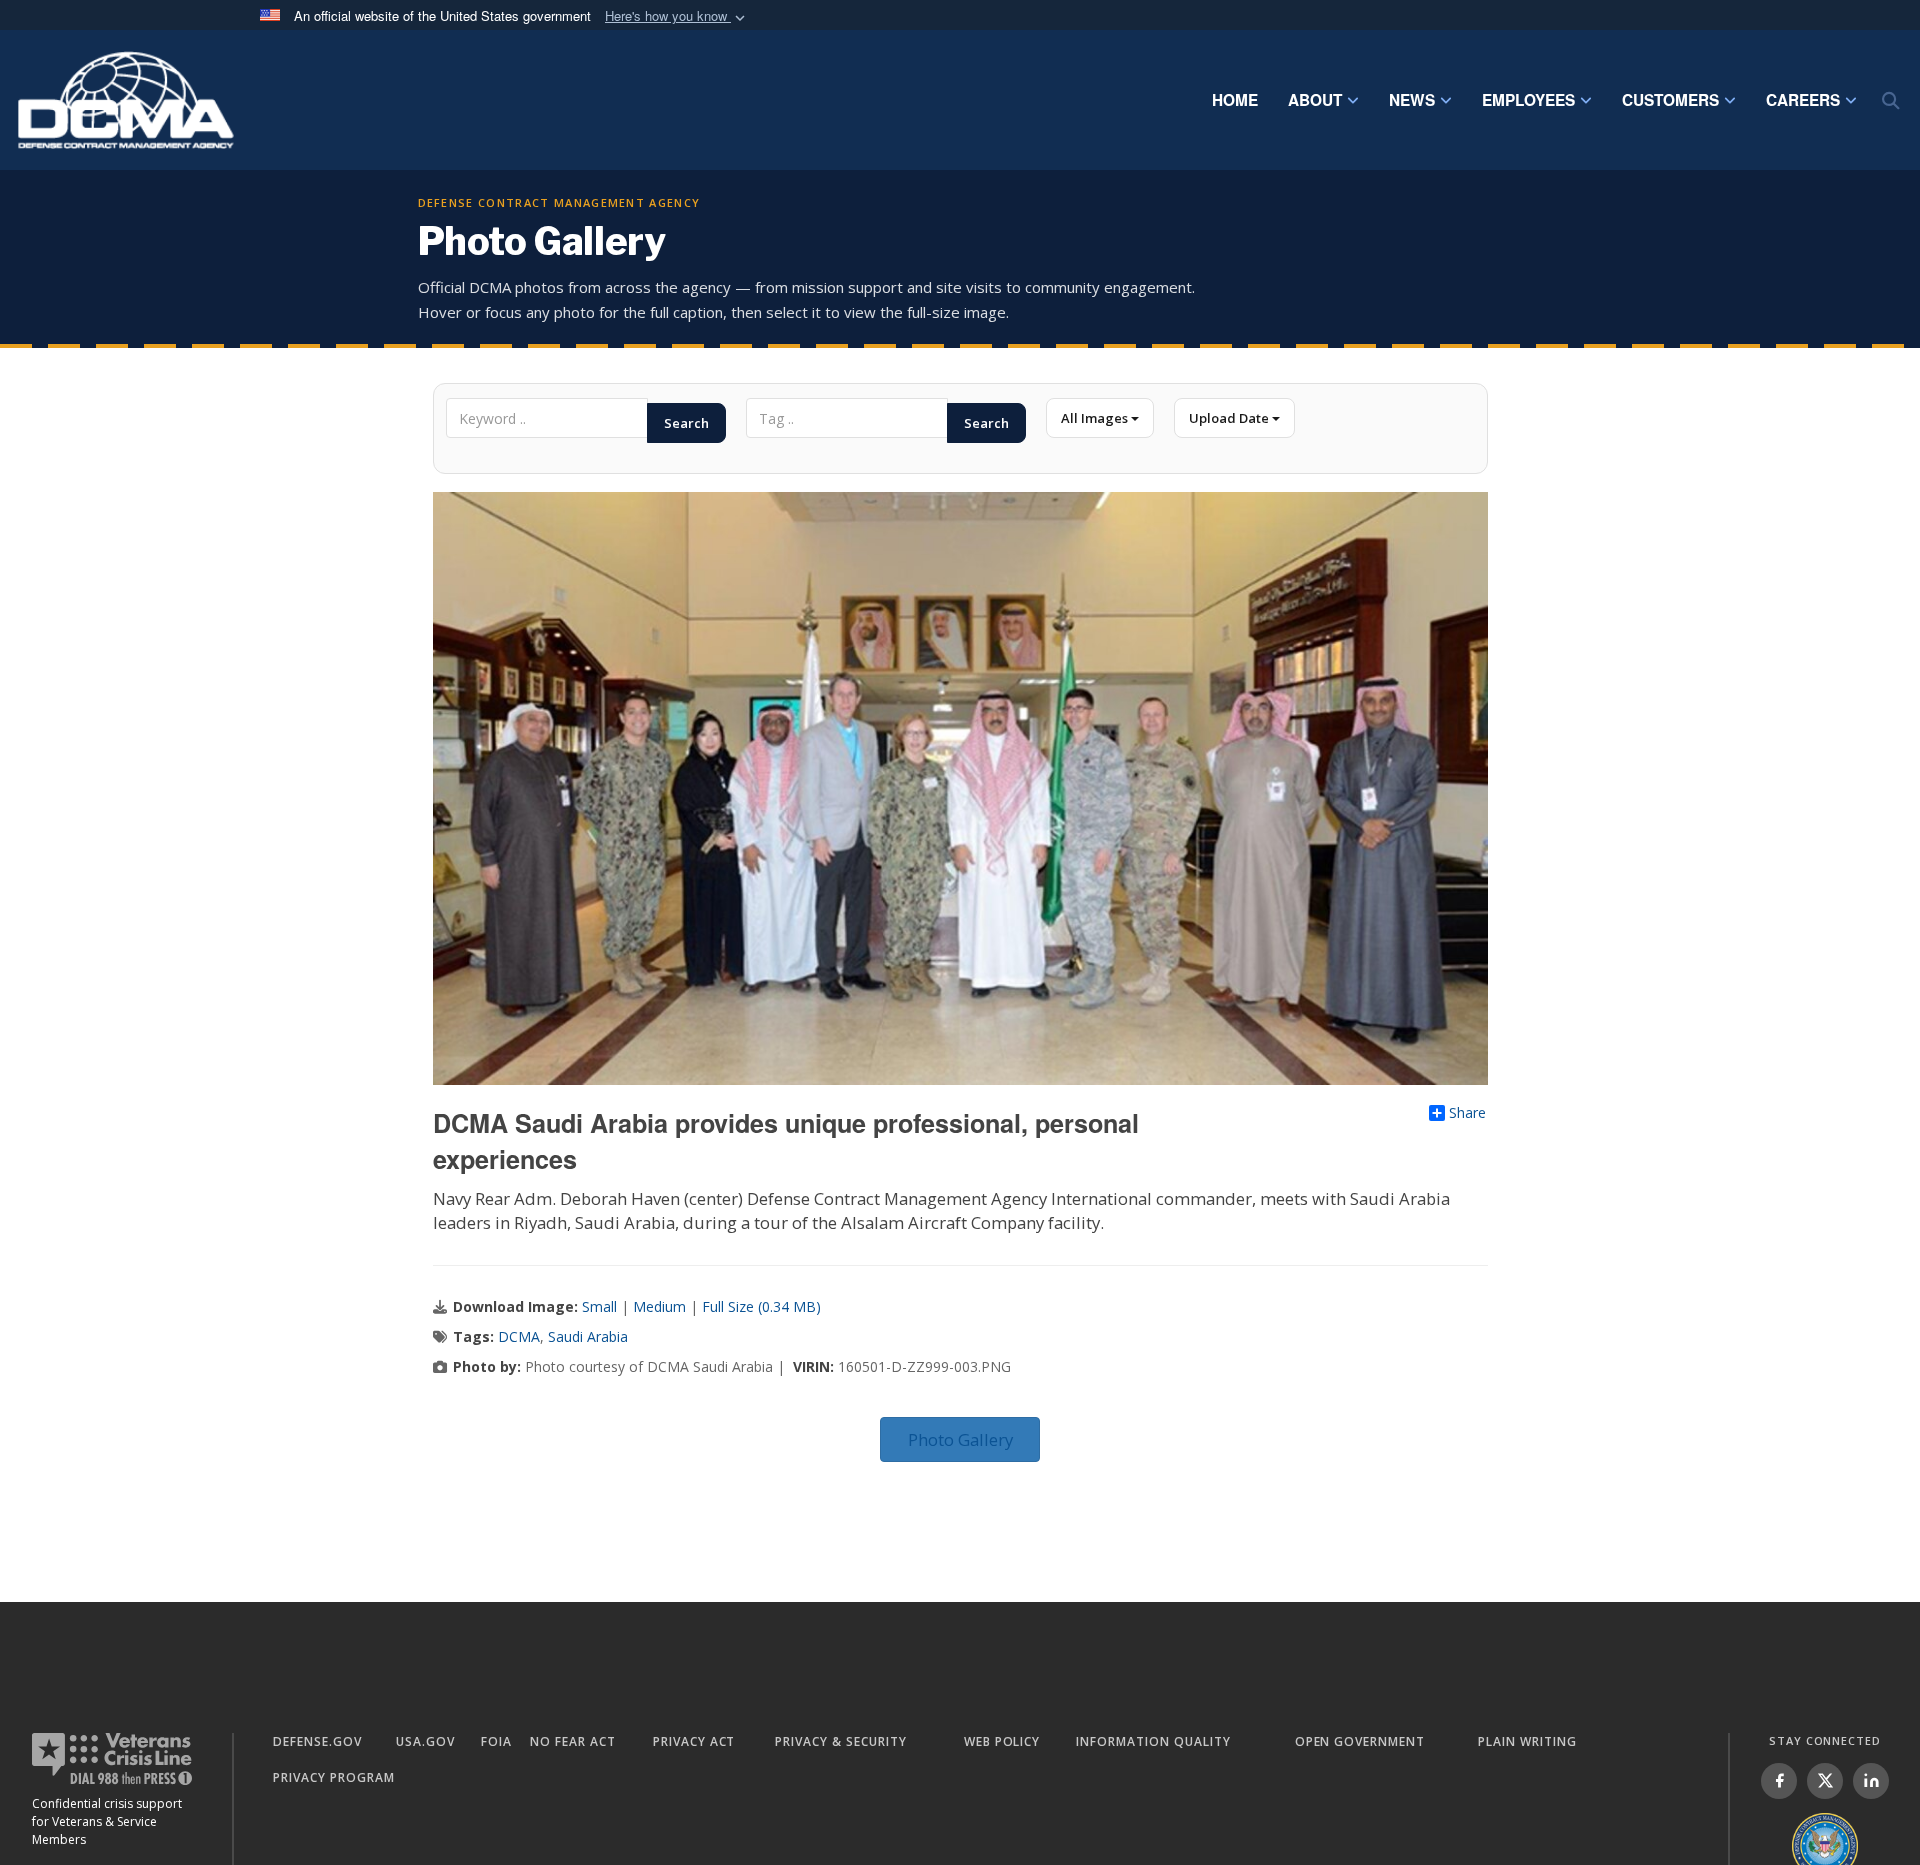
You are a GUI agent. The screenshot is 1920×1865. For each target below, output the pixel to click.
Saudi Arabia (588, 1336)
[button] (677, 16)
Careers (1803, 100)
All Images (1096, 418)
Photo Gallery (960, 1439)
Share (1467, 1113)
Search (686, 423)
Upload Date (1230, 418)
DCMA (519, 1336)
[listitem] (1779, 1781)
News (1412, 100)
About (1315, 100)
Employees (1528, 100)
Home (1235, 100)
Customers (1670, 100)
